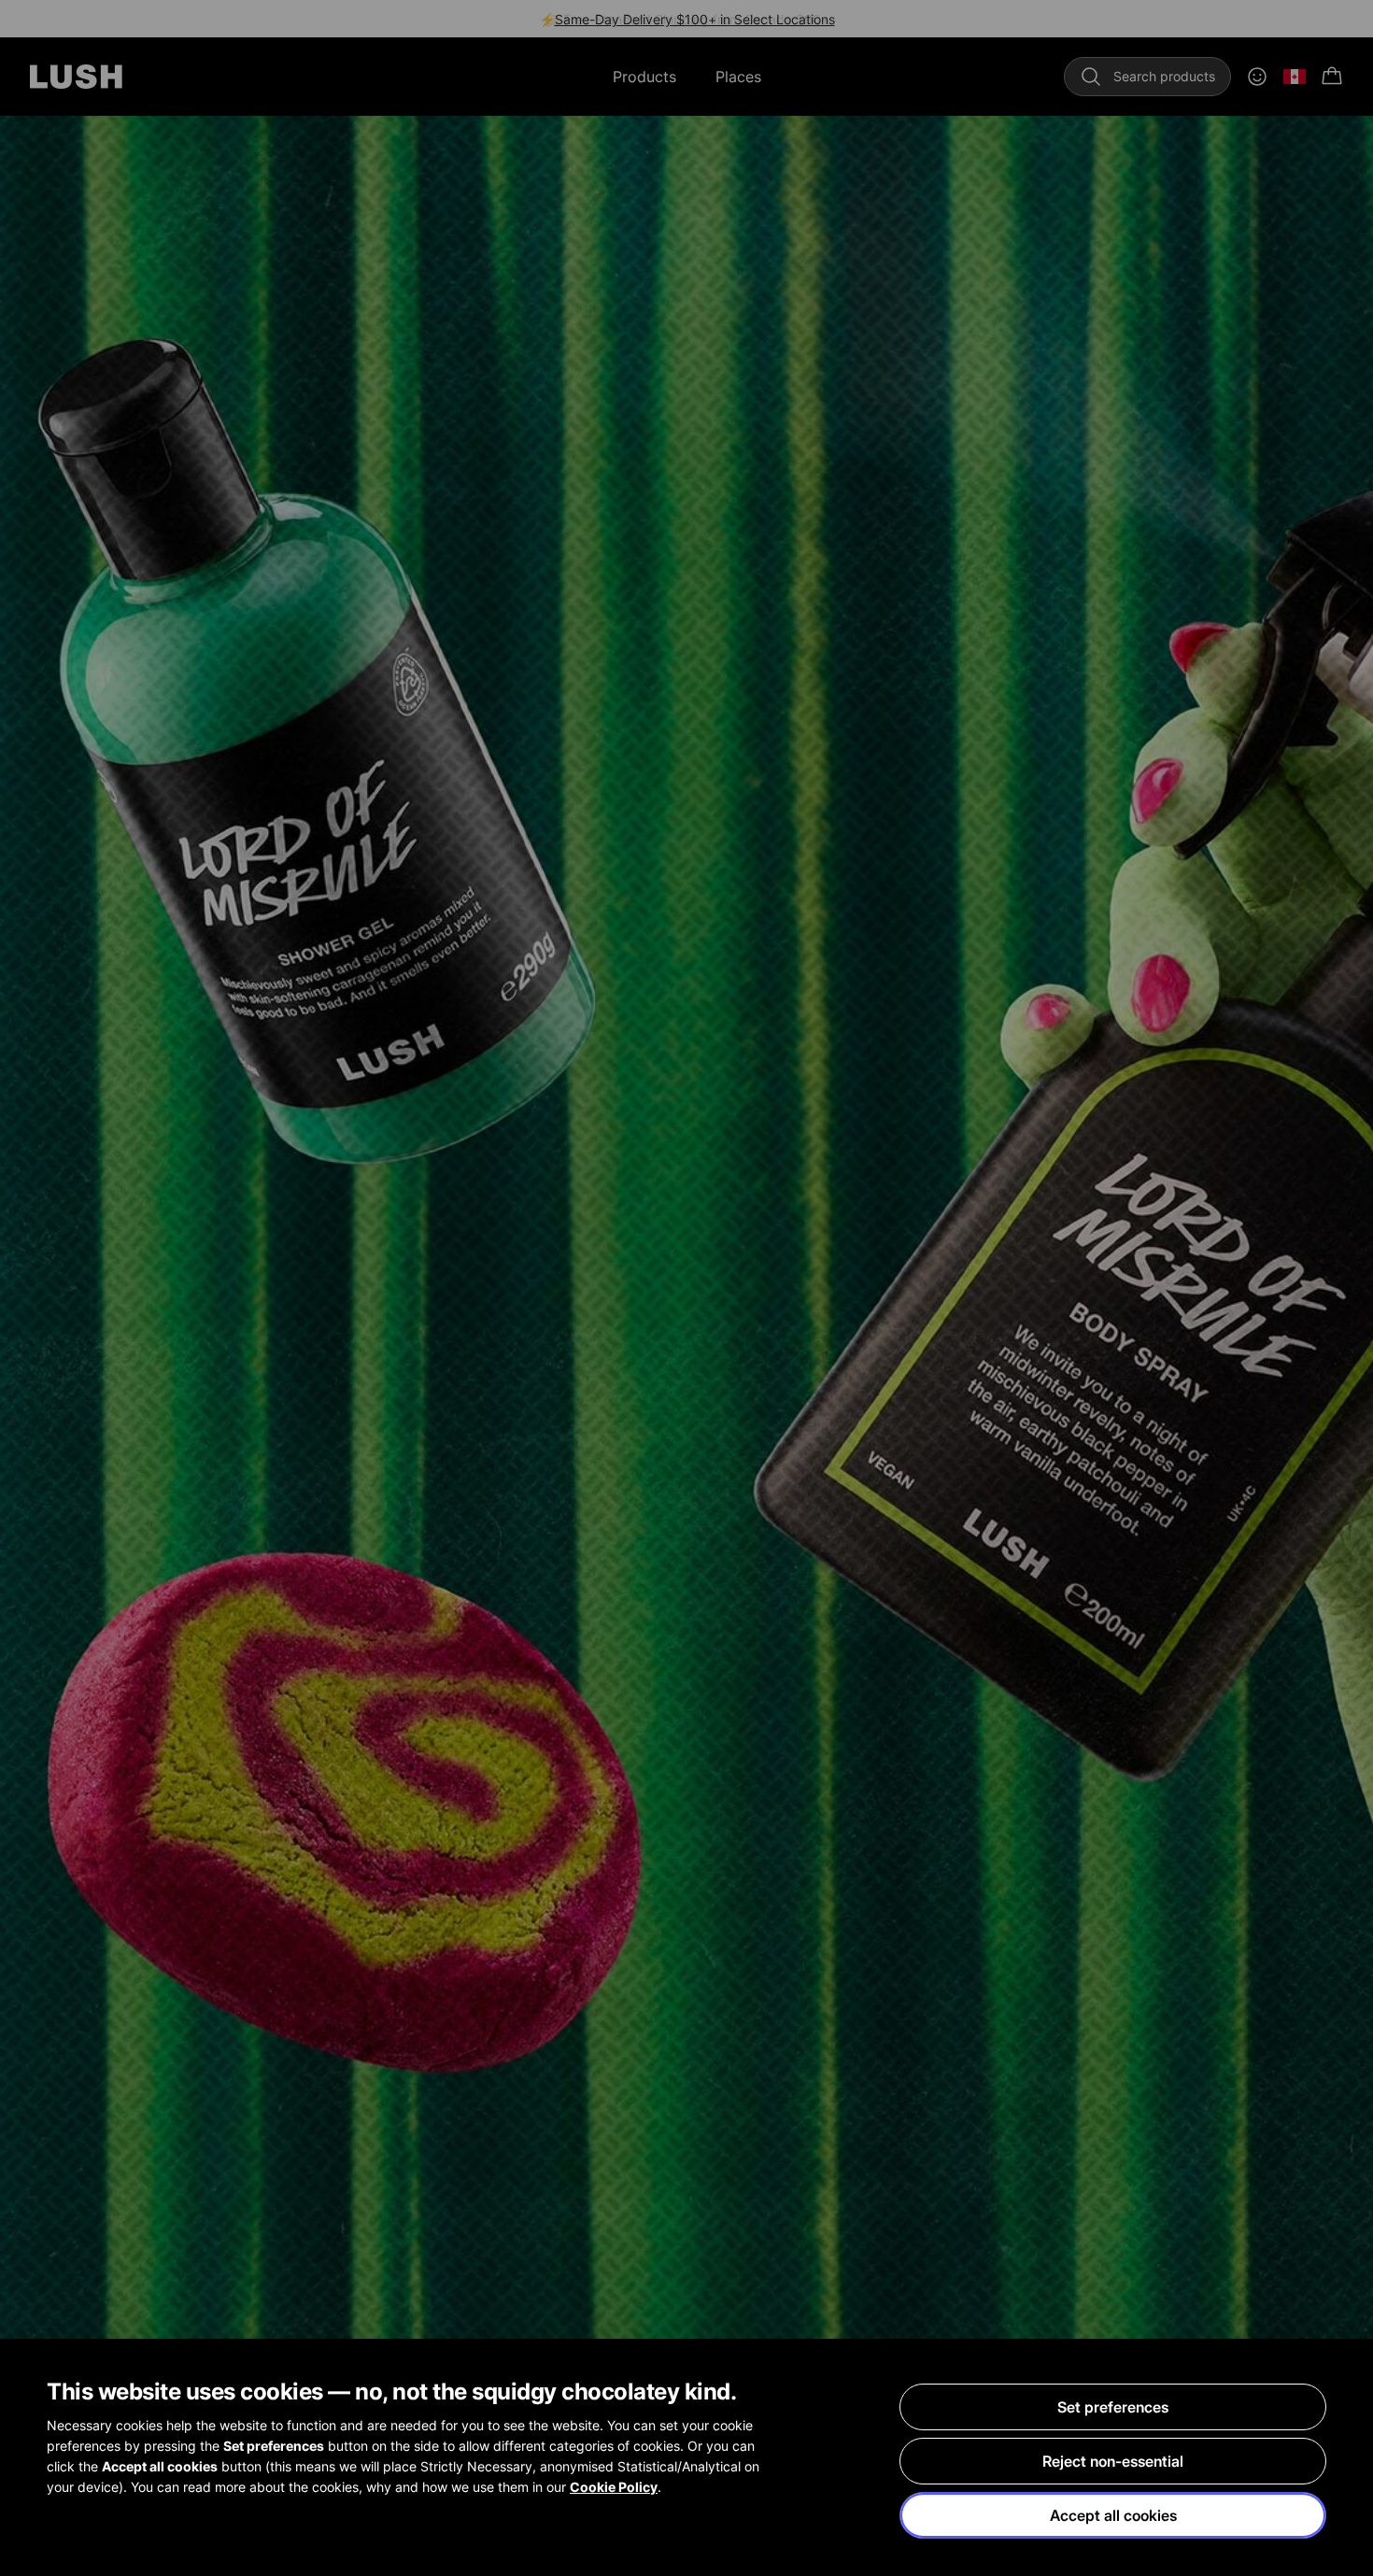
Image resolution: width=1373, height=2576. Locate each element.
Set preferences (1113, 2407)
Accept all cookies (1113, 2515)
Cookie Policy (614, 2487)
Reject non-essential (1113, 2461)
